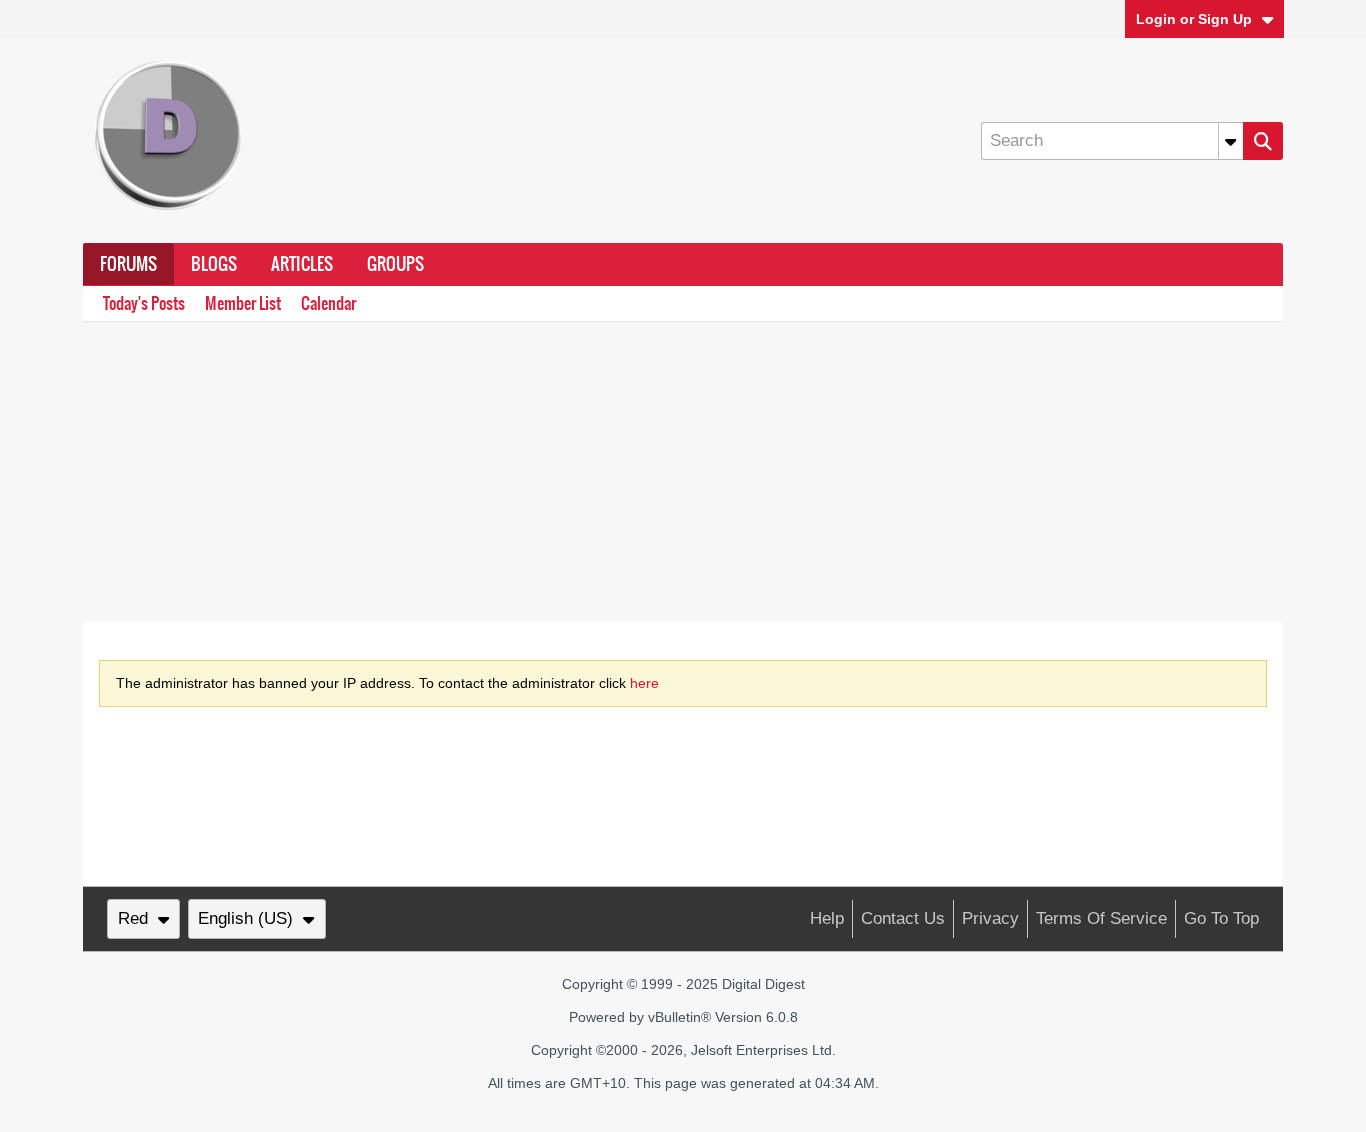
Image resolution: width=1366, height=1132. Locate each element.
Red (133, 918)
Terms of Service (1101, 918)
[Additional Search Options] (1231, 141)
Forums (128, 264)
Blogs (214, 264)
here (644, 683)
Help (827, 918)
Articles (302, 264)
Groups (395, 264)
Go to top (1221, 918)
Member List (243, 303)
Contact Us (903, 918)
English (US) (245, 918)
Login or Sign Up (1194, 19)
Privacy (990, 918)
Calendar (328, 303)
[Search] (1263, 141)
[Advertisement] (683, 472)
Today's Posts (144, 303)
